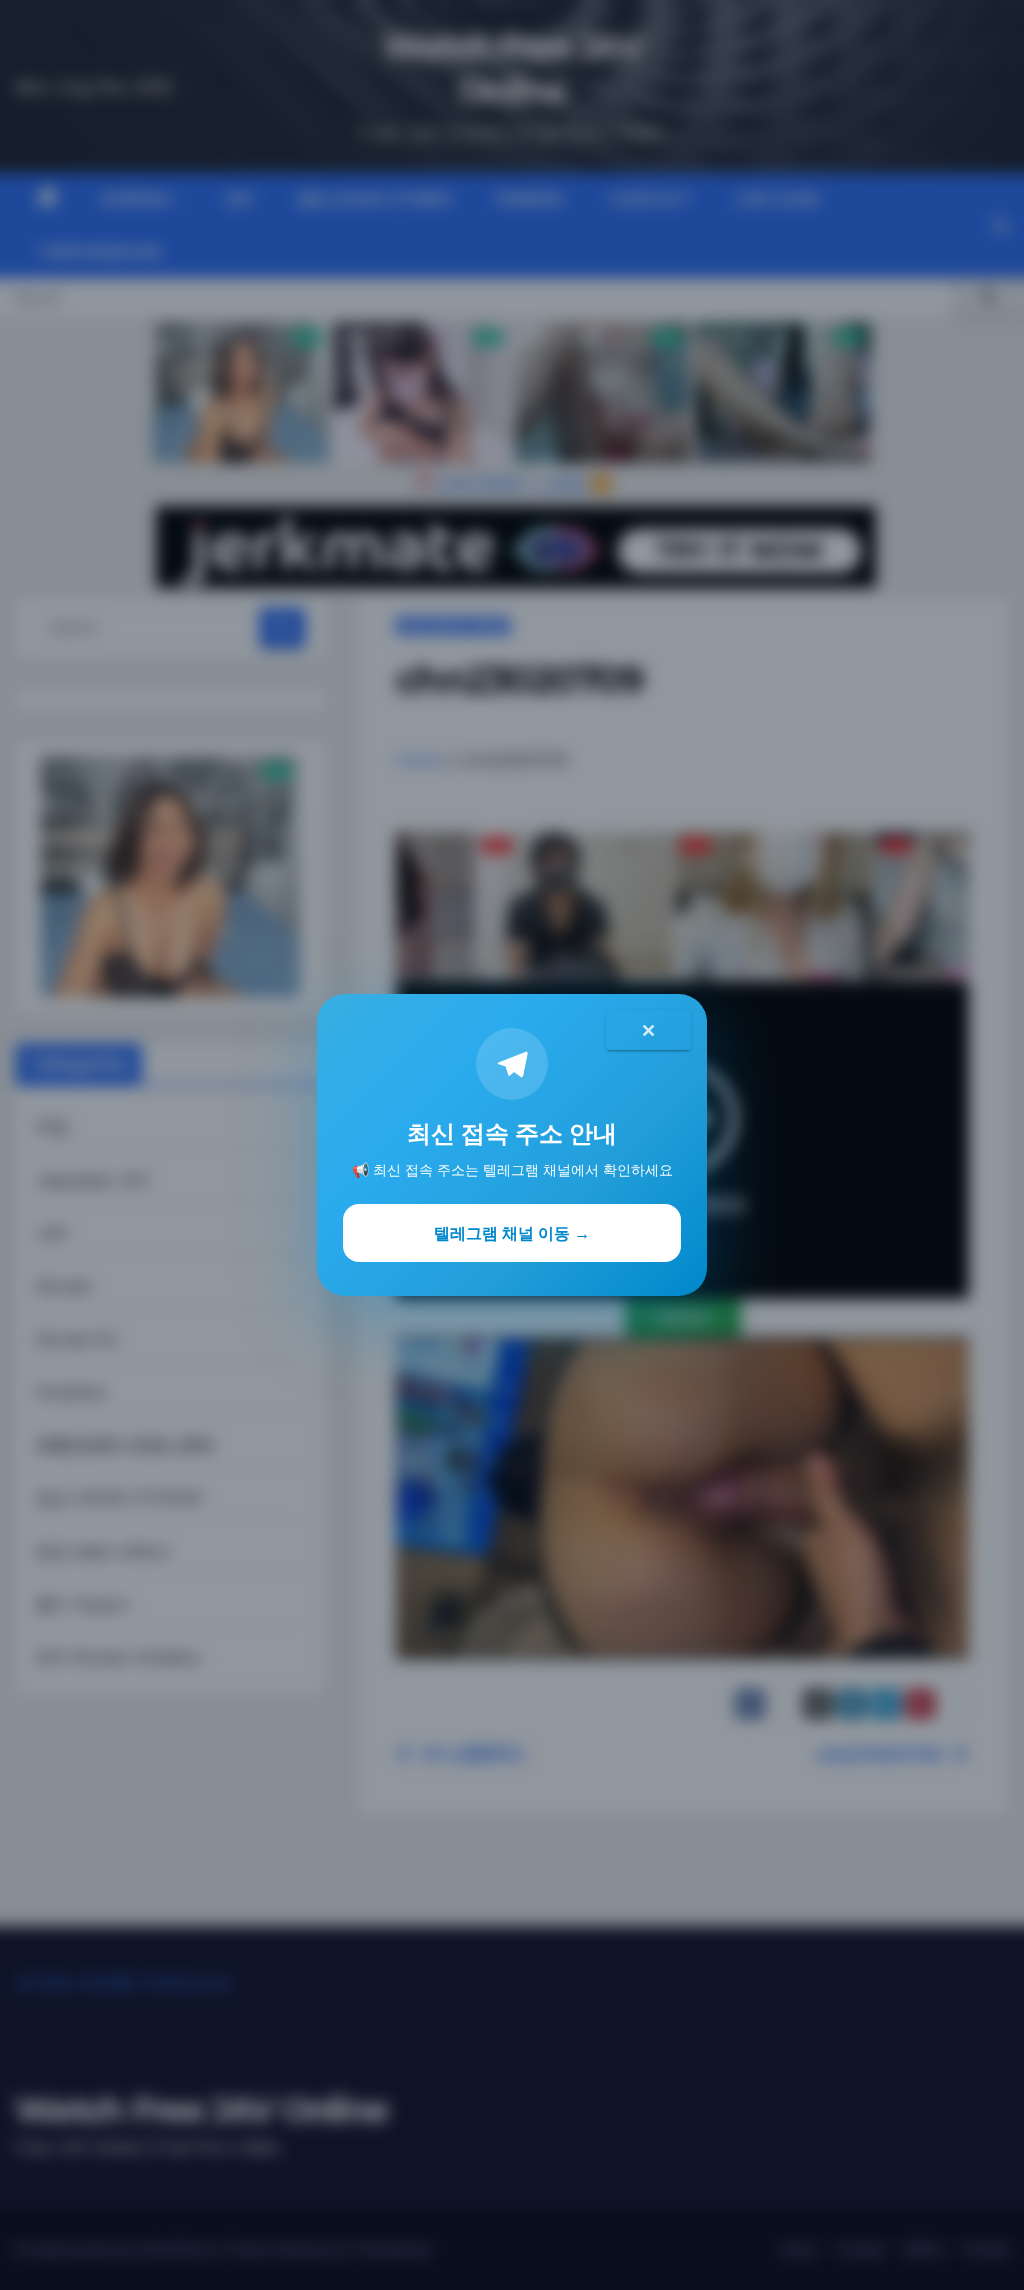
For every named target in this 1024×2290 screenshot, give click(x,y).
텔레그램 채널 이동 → (512, 1233)
